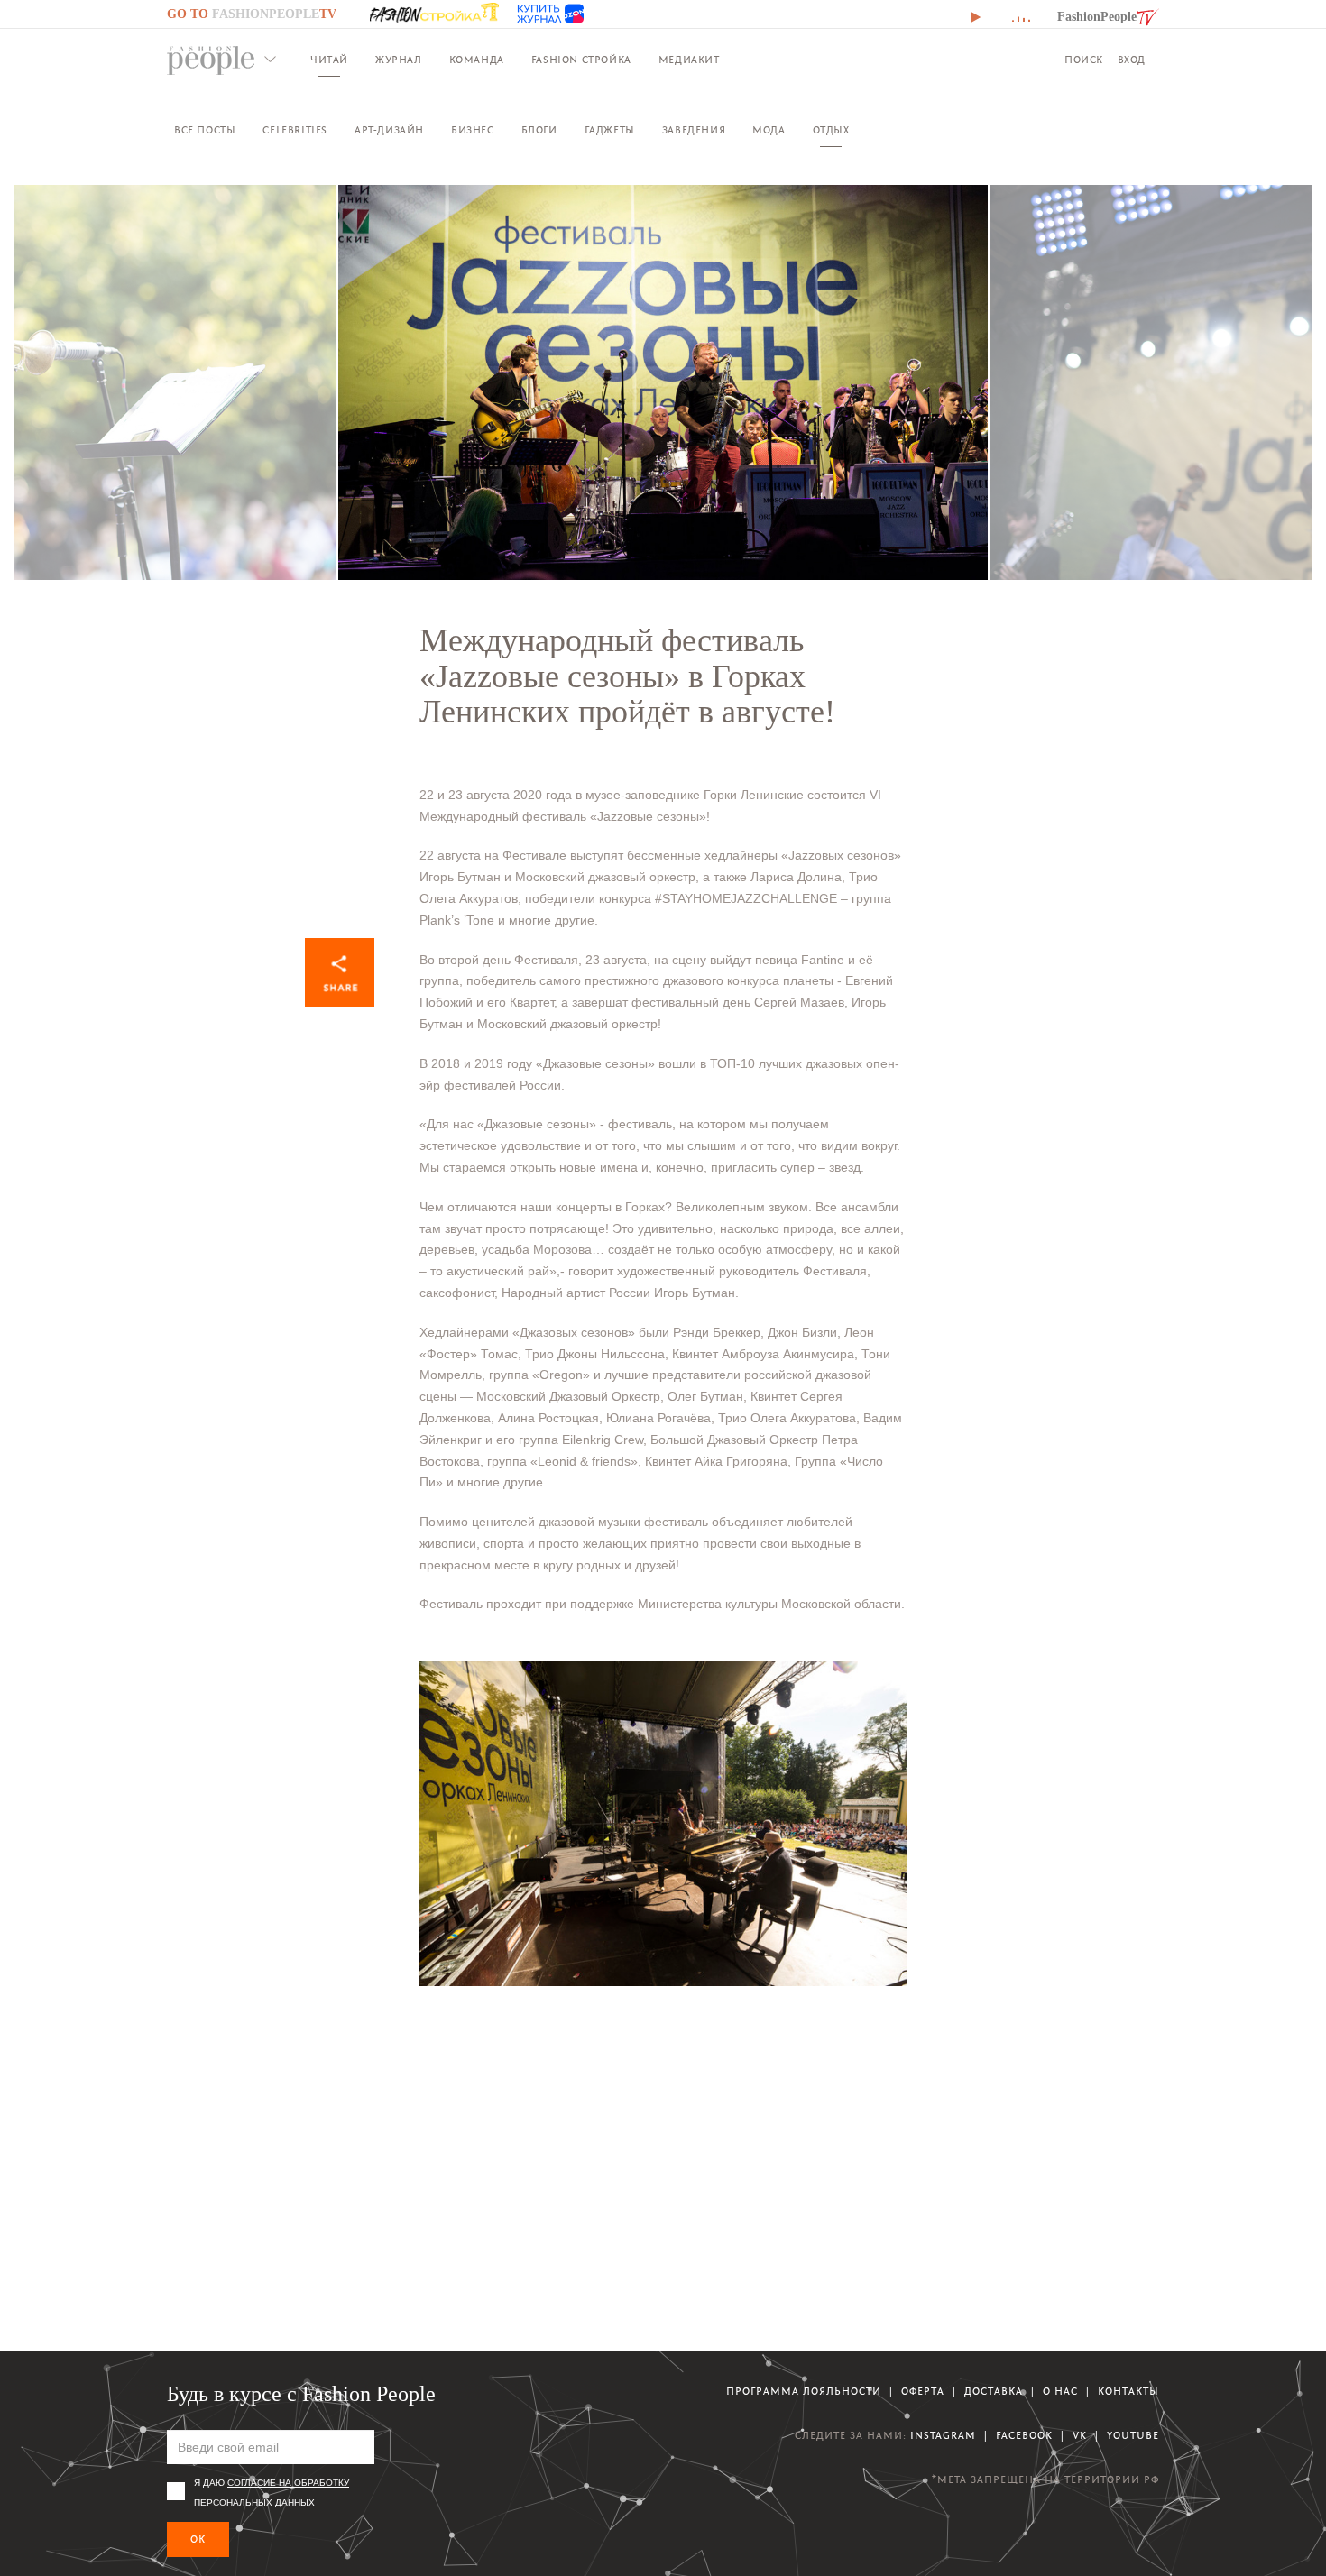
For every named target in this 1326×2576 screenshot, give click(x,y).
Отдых (831, 130)
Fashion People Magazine (211, 60)
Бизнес (473, 130)
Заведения (694, 130)
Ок (198, 2539)
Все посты (205, 130)
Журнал (399, 60)
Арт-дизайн (389, 130)
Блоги (539, 130)
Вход (1132, 60)
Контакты (1128, 2392)
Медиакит (689, 60)
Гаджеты (610, 130)
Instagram (943, 2436)
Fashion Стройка (581, 60)
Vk (1080, 2436)
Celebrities (295, 130)
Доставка (994, 2392)
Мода (769, 130)
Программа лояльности (804, 2392)
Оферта (923, 2392)
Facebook (1024, 2436)
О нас (1060, 2392)
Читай (329, 60)
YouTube (1133, 2436)
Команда (477, 60)
